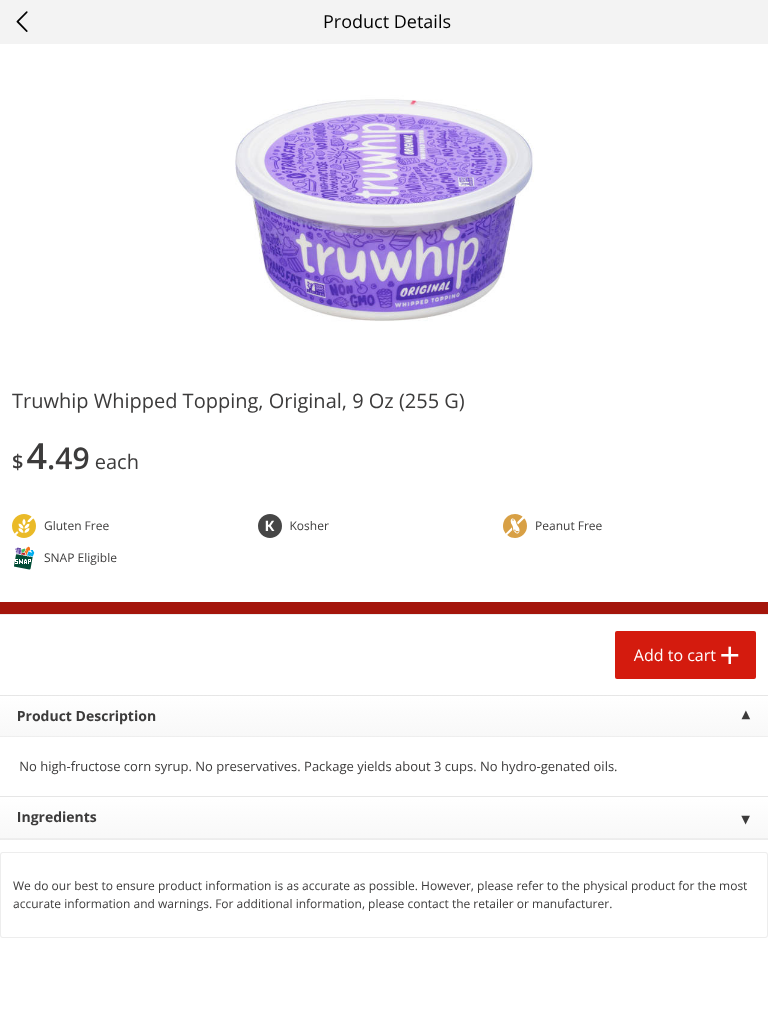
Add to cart (675, 655)
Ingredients (57, 817)
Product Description (86, 716)
